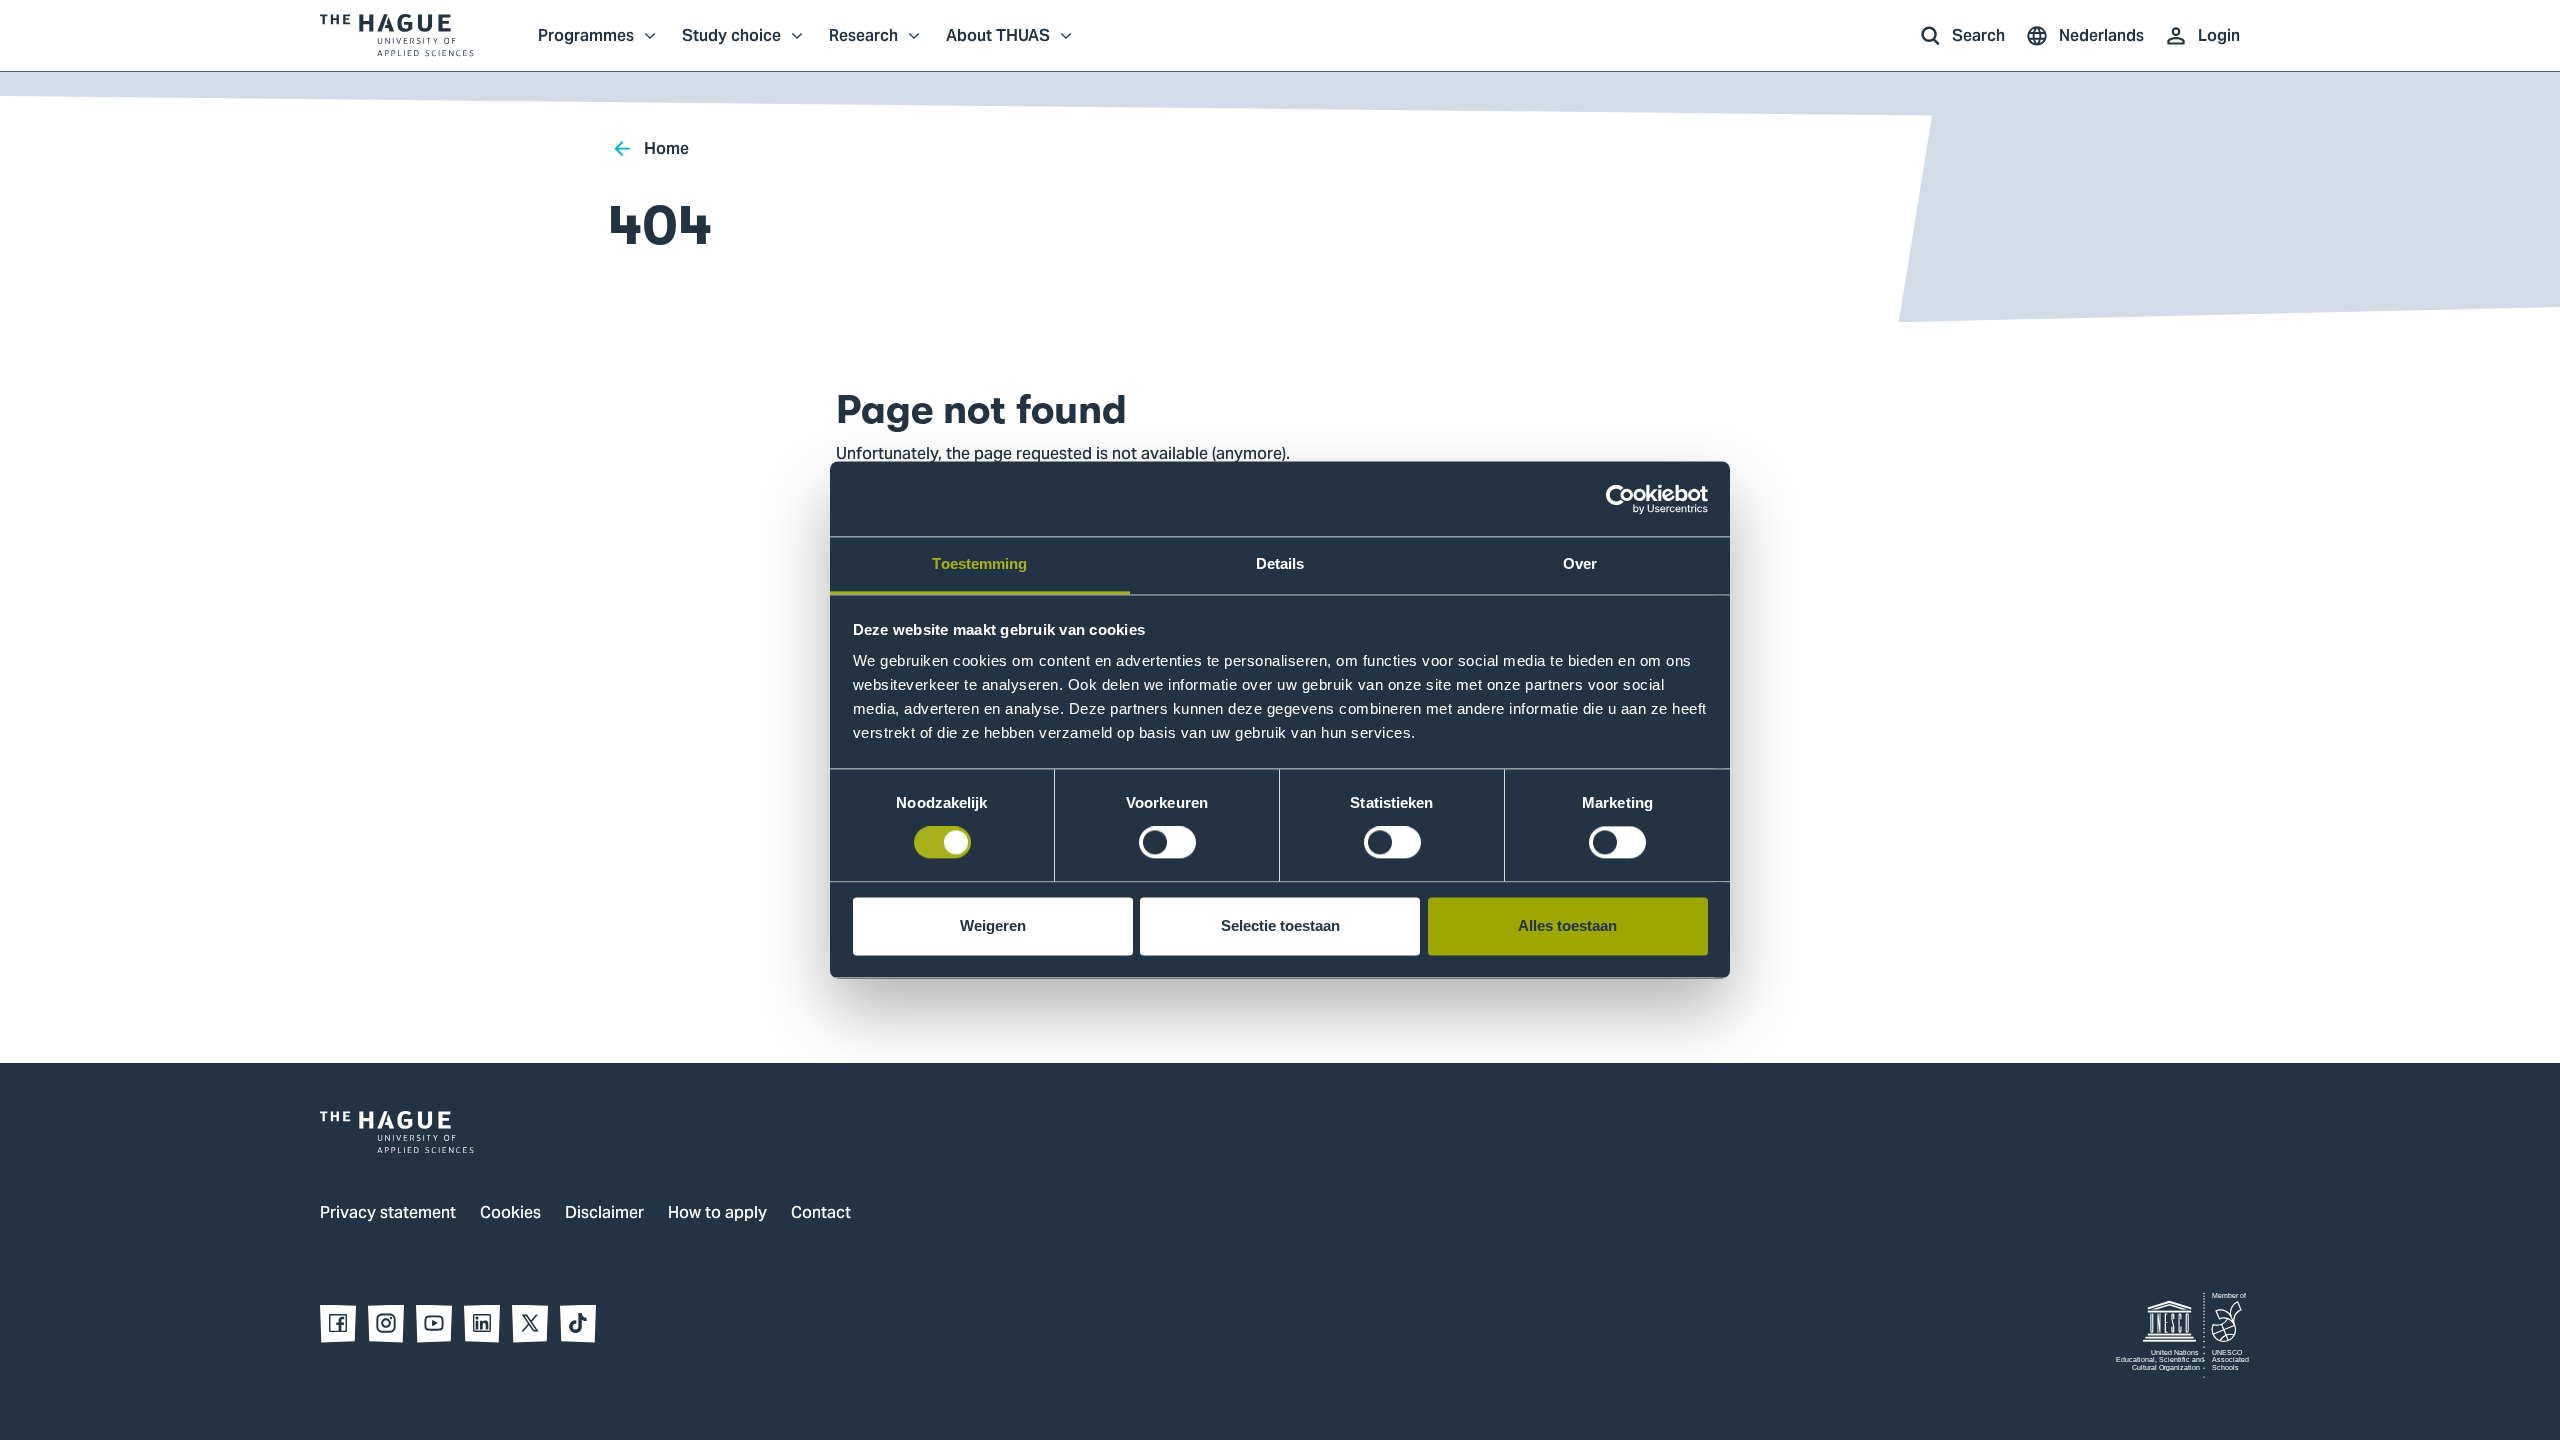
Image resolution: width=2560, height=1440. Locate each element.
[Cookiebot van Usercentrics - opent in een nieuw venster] (1620, 499)
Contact (821, 1214)
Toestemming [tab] (979, 563)
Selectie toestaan (1280, 925)
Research (863, 46)
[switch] (1167, 843)
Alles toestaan (1567, 925)
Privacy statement (388, 1214)
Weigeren (993, 925)
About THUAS (998, 46)
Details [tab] (1280, 563)
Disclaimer (604, 1214)
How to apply (717, 1214)
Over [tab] (1580, 563)
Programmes (586, 46)
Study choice (731, 46)
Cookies (510, 1214)
